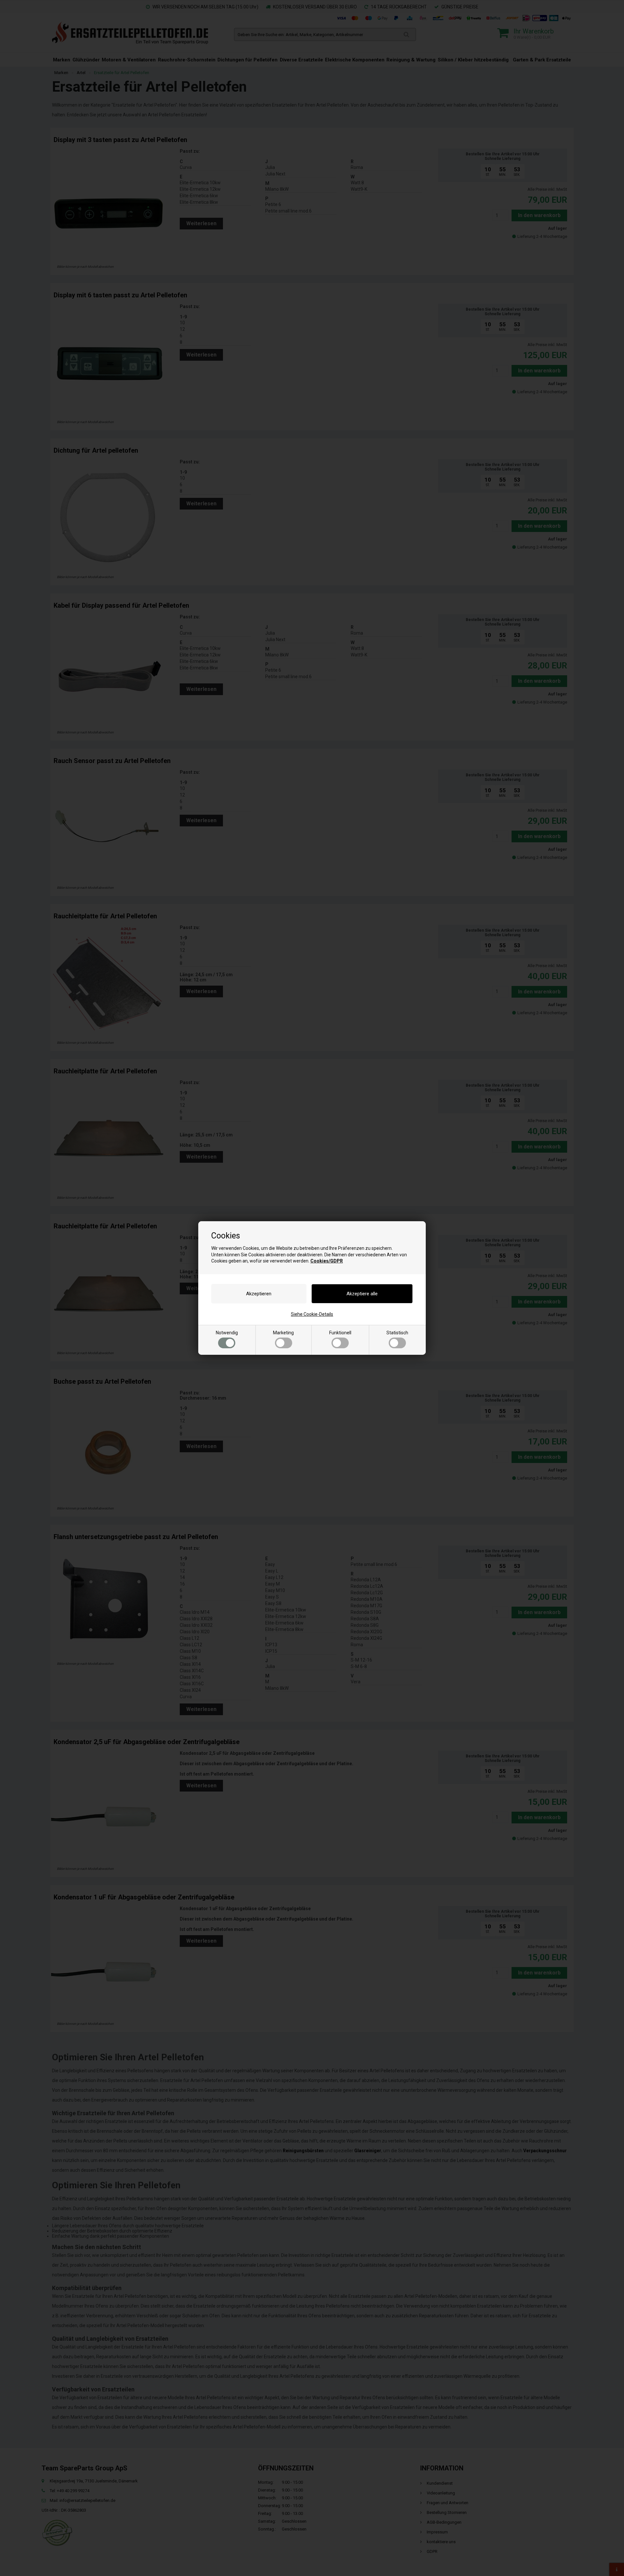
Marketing (283, 1333)
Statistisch (397, 1333)
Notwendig (227, 1333)
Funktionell (340, 1333)
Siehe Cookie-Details (312, 1314)
